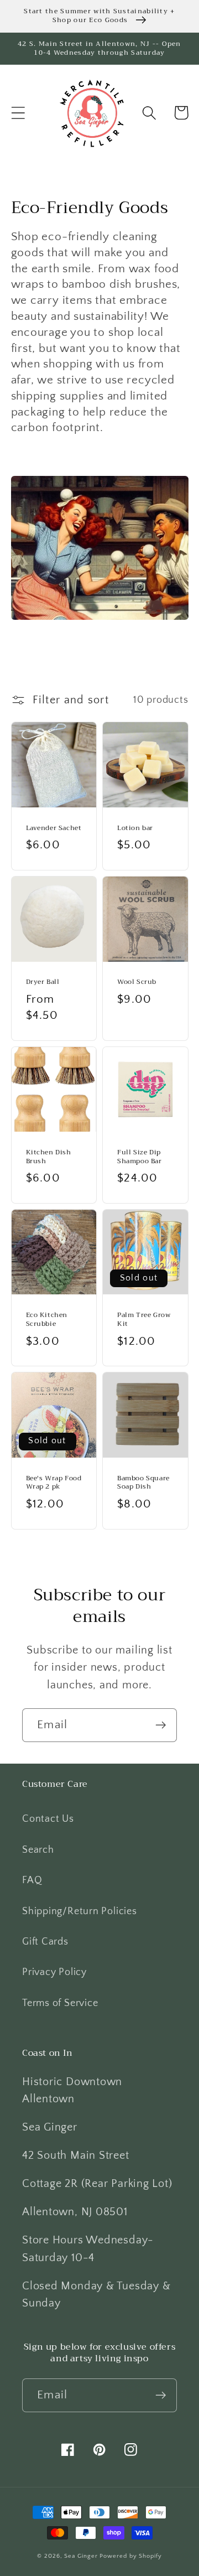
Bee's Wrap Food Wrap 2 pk (54, 1483)
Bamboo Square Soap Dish (143, 1483)
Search (38, 1850)
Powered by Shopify (130, 2556)
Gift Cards (45, 1942)
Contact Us (48, 1819)
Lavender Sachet (54, 828)
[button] (18, 113)
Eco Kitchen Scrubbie (47, 1320)
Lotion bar (135, 828)
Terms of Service (60, 2003)
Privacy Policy (54, 1972)
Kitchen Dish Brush (49, 1157)
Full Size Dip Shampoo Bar (140, 1157)
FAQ (32, 1880)
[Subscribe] (161, 1725)
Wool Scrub (137, 982)
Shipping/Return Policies (80, 1911)
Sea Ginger (81, 2556)
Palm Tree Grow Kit (144, 1320)
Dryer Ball (43, 982)
